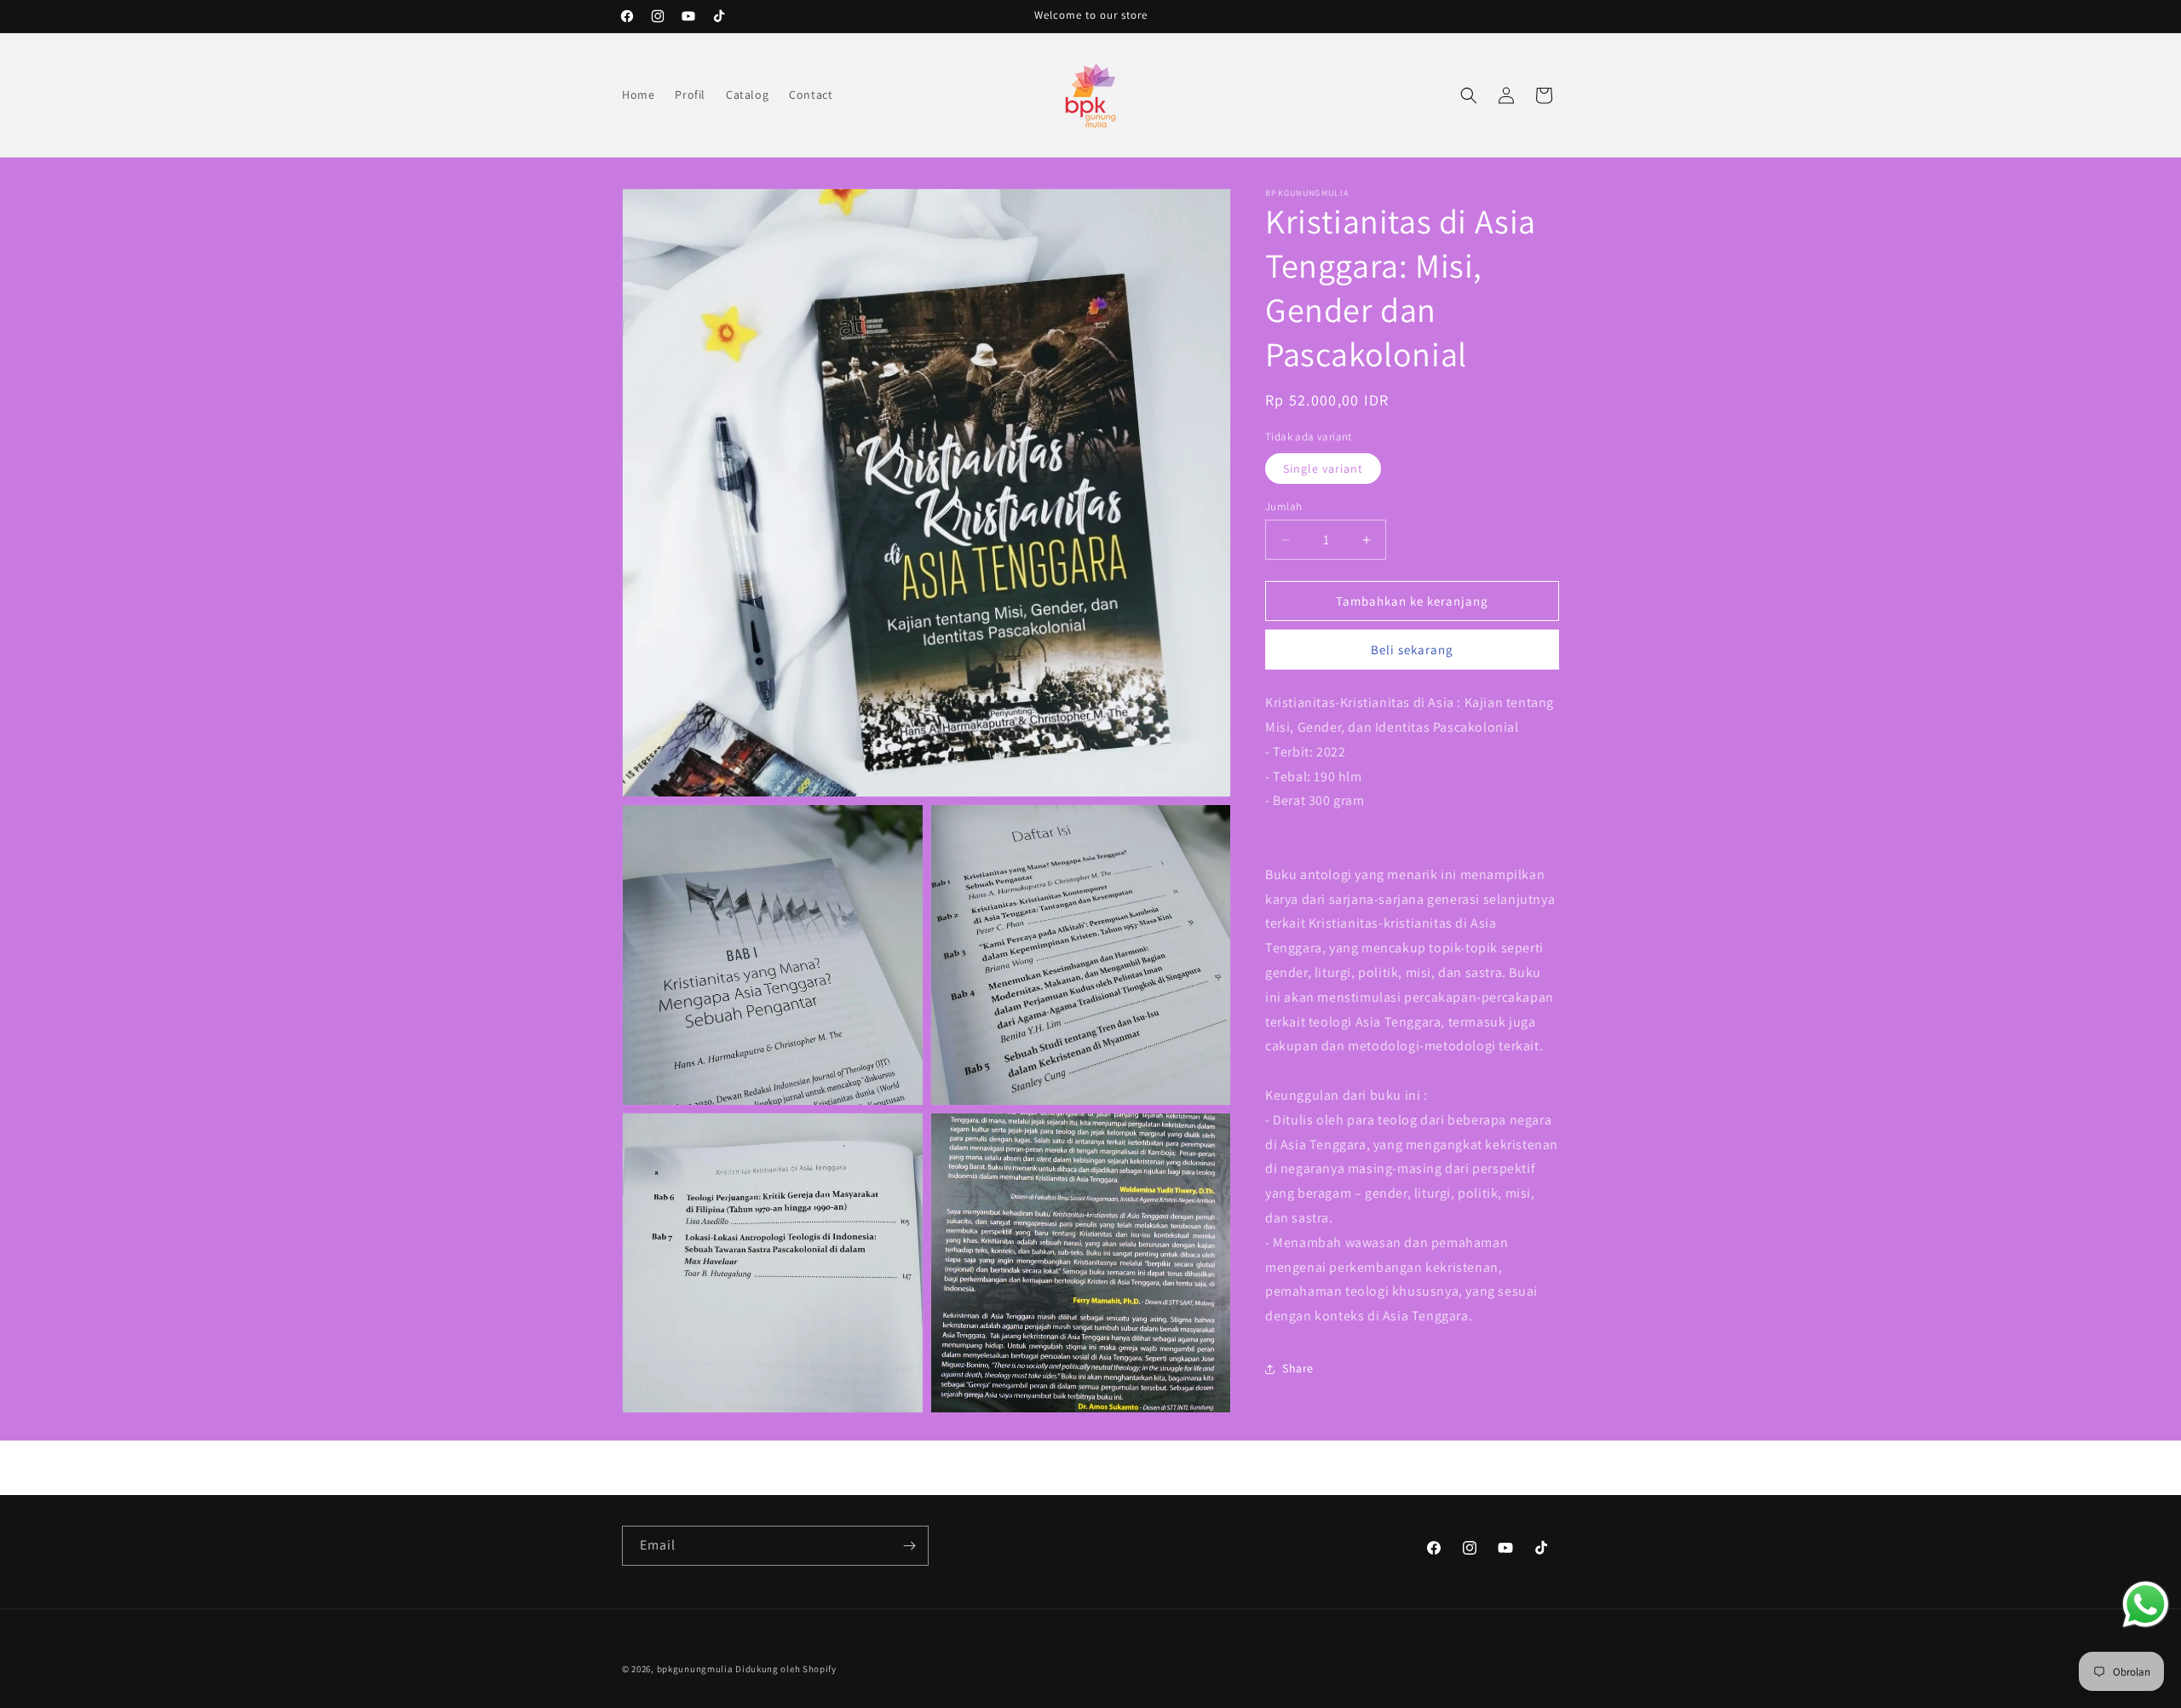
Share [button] (1298, 1368)
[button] (1469, 95)
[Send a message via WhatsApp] (2146, 1604)
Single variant (1323, 469)
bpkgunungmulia (695, 1669)
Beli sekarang (1412, 650)
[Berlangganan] (909, 1546)
